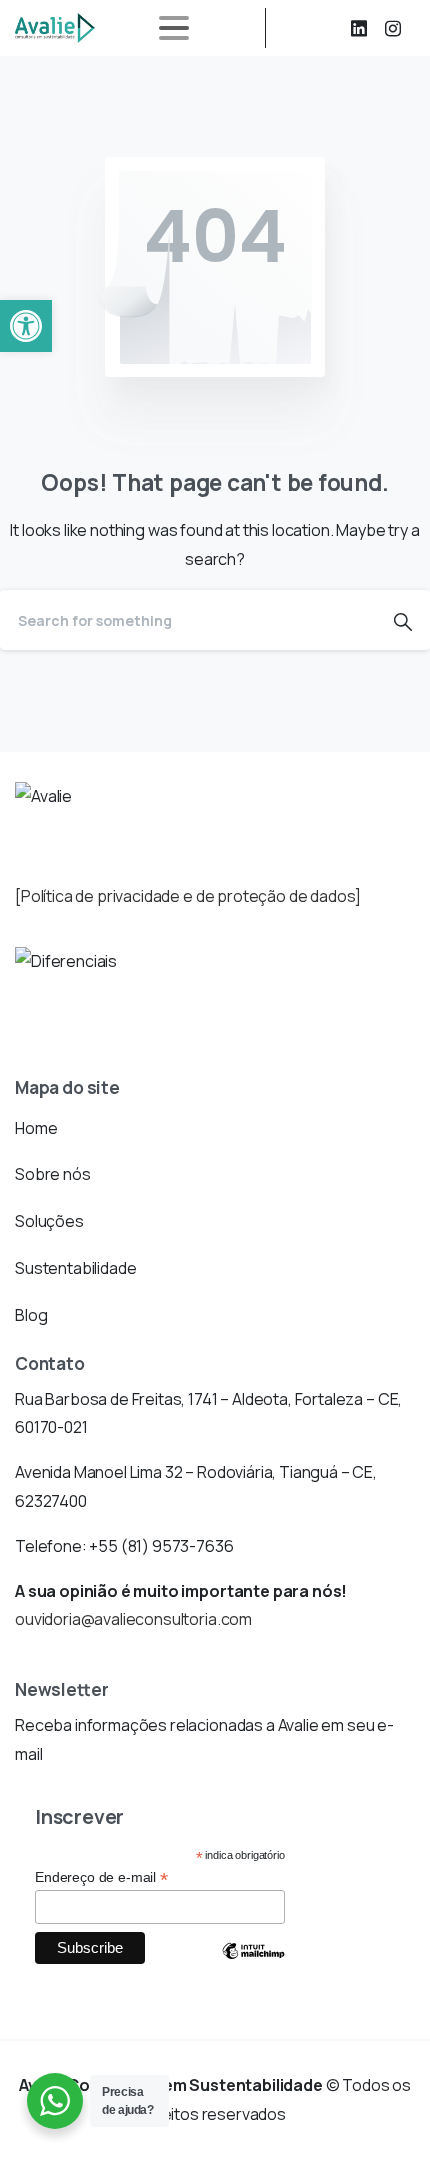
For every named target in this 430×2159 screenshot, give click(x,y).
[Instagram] (393, 28)
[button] (26, 326)
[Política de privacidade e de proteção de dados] (188, 896)
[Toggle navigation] (174, 28)
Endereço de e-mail (101, 1877)
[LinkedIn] (359, 28)
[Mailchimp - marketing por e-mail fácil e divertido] (253, 1966)
